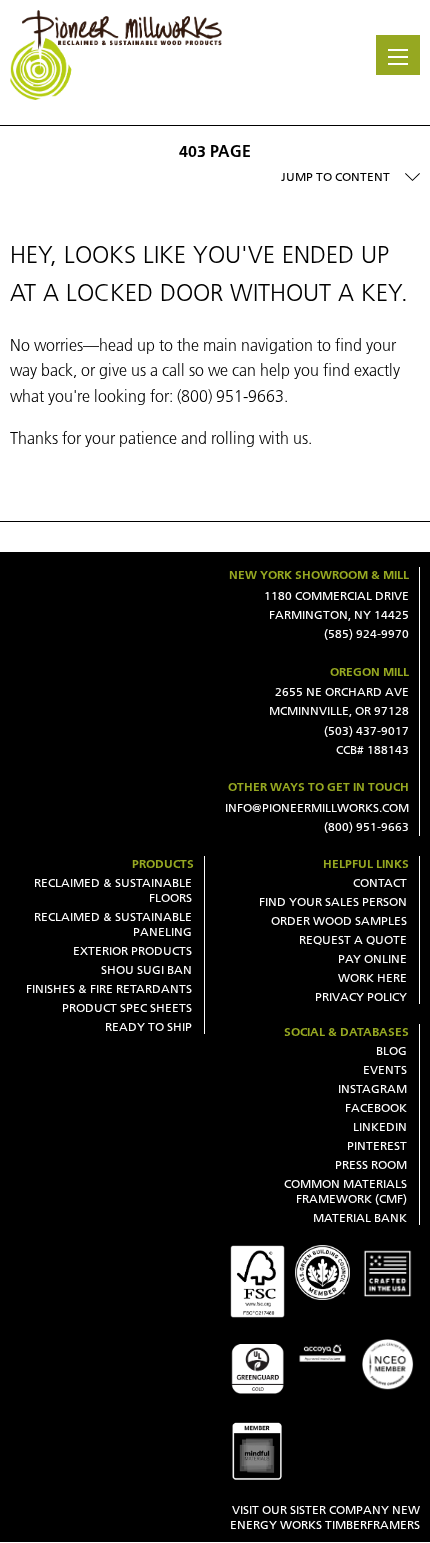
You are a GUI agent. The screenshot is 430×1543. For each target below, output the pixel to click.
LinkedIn (380, 1126)
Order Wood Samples (339, 920)
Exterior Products (132, 950)
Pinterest (377, 1145)
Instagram (372, 1088)
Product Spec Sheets (127, 1007)
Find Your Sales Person (333, 901)
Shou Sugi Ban (146, 969)
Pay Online (372, 958)
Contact (380, 882)
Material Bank (360, 1217)
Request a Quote (353, 939)
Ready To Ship (148, 1026)
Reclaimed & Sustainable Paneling (113, 924)
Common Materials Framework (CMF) (345, 1191)
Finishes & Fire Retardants (109, 988)
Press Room (371, 1164)
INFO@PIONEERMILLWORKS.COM (317, 807)
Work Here (372, 977)
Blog (391, 1050)
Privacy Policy (361, 996)
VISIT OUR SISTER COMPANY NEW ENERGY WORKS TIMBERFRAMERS (325, 1517)
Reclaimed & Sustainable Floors (113, 890)
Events (385, 1069)
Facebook (376, 1107)
